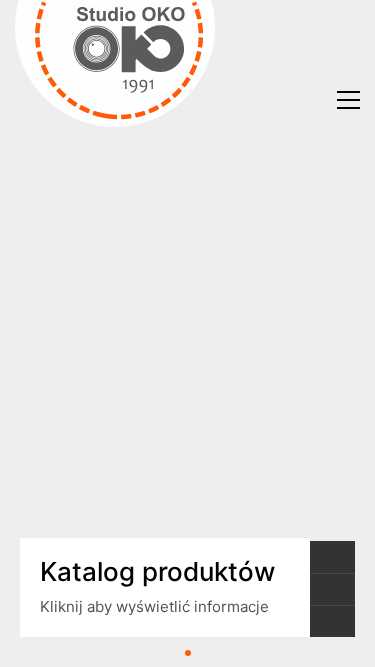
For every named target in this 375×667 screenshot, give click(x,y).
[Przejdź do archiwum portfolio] (332, 589)
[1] (188, 653)
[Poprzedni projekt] (332, 557)
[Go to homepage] (115, 100)
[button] (348, 100)
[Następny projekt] (332, 621)
